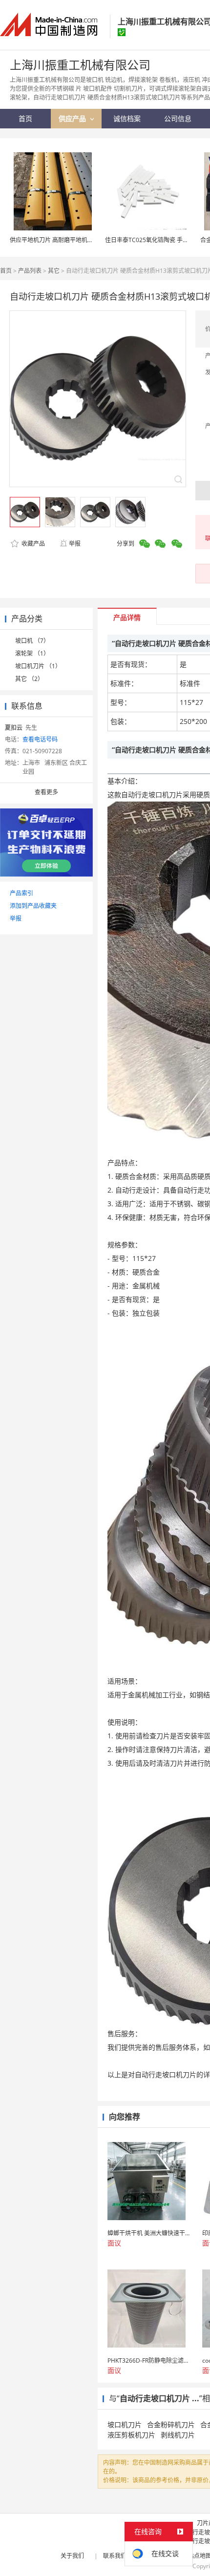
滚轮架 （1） (32, 653)
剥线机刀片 (178, 2435)
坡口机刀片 (125, 2424)
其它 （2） (29, 679)
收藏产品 (32, 544)
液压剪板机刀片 (131, 2435)
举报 (75, 544)
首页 (6, 271)
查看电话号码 (40, 739)
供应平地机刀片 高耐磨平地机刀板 (54, 240)
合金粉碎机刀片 (171, 2424)
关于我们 (72, 2556)
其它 (54, 271)
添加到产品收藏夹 (33, 906)
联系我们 (115, 2556)
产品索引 (21, 893)
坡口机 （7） (32, 641)
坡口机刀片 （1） (38, 666)
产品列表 (30, 271)
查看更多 (46, 792)
